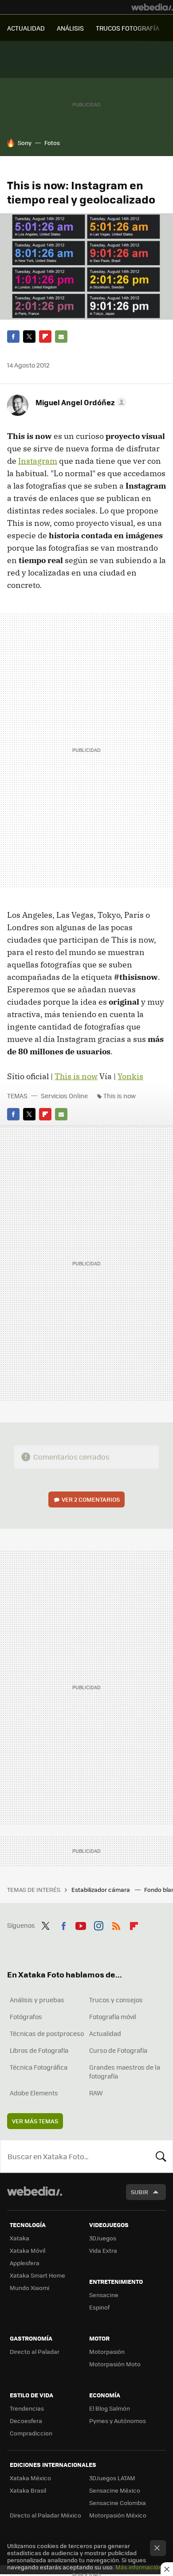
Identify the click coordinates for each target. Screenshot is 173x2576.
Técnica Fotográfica (39, 2067)
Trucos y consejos (116, 2000)
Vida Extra (103, 2250)
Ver (91, 1499)
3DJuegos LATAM (112, 2478)
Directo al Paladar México (45, 2515)
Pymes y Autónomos (118, 2421)
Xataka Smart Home (37, 2275)
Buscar (161, 2156)
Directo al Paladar (35, 2351)
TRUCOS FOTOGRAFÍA (128, 28)
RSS (116, 1924)
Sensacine (104, 2295)
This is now (76, 1076)
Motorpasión (107, 2351)
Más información (139, 2567)
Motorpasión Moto (115, 2364)
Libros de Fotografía (39, 2050)
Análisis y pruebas (37, 2000)
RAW (96, 2093)
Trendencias (27, 2408)
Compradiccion (31, 2433)
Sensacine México (115, 2490)
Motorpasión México (118, 2515)
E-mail (61, 337)
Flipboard (45, 337)
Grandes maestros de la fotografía (125, 2071)
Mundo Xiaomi (29, 2288)
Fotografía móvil (113, 2016)
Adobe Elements (34, 2093)
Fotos (52, 143)
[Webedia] (152, 7)
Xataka (20, 2238)
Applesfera (25, 2263)
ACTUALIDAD (26, 28)
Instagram (38, 461)
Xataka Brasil (28, 2490)
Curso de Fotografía (118, 2050)
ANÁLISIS (70, 28)
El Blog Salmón (110, 2408)
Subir (140, 2192)
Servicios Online (64, 1096)
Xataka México (30, 2478)
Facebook (13, 337)
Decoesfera (26, 2421)
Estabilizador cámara (101, 1889)
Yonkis (130, 1076)
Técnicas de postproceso (47, 2033)
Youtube (81, 1924)
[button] (80, 402)
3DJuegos (103, 2238)
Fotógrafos (26, 2016)
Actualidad (105, 2033)
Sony (25, 143)
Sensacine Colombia (118, 2503)
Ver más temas (35, 2121)
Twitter (29, 337)
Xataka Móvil (28, 2250)
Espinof (99, 2307)
